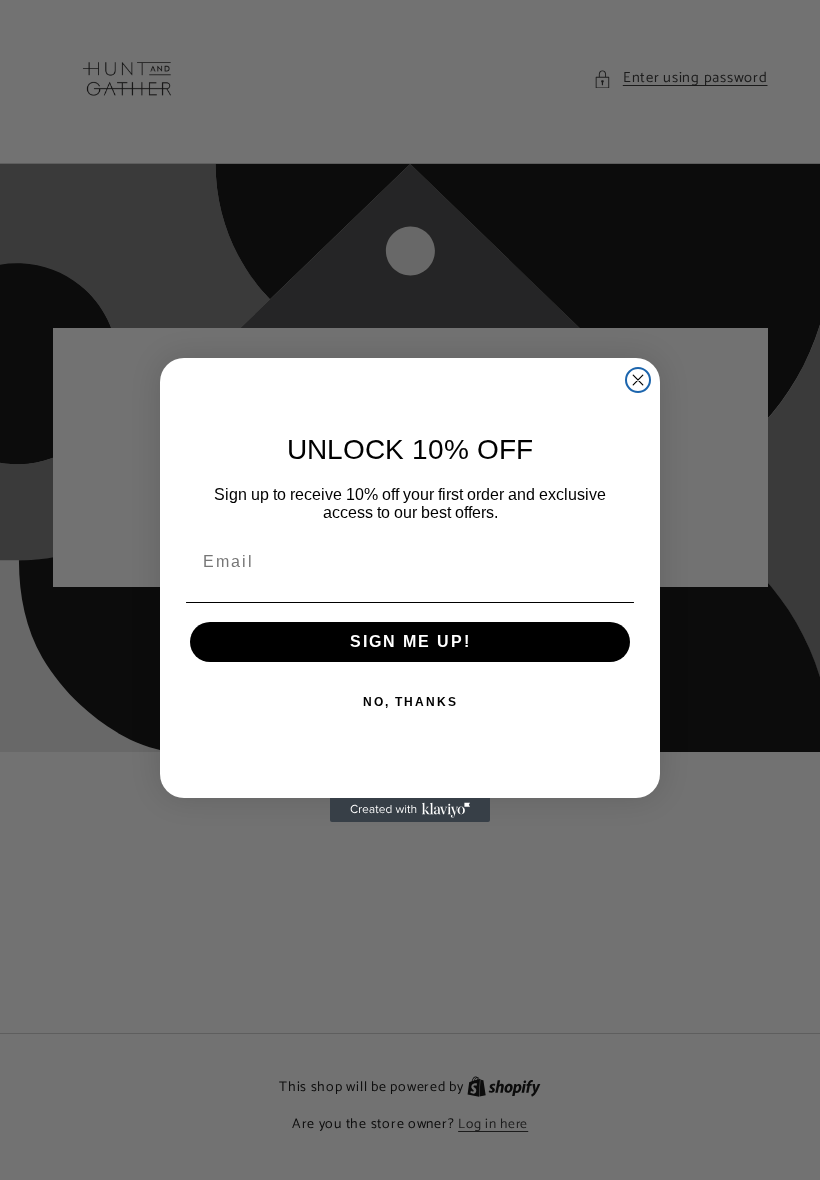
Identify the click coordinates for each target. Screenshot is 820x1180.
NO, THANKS (410, 702)
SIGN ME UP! (410, 641)
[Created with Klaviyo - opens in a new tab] (410, 810)
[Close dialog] (638, 380)
